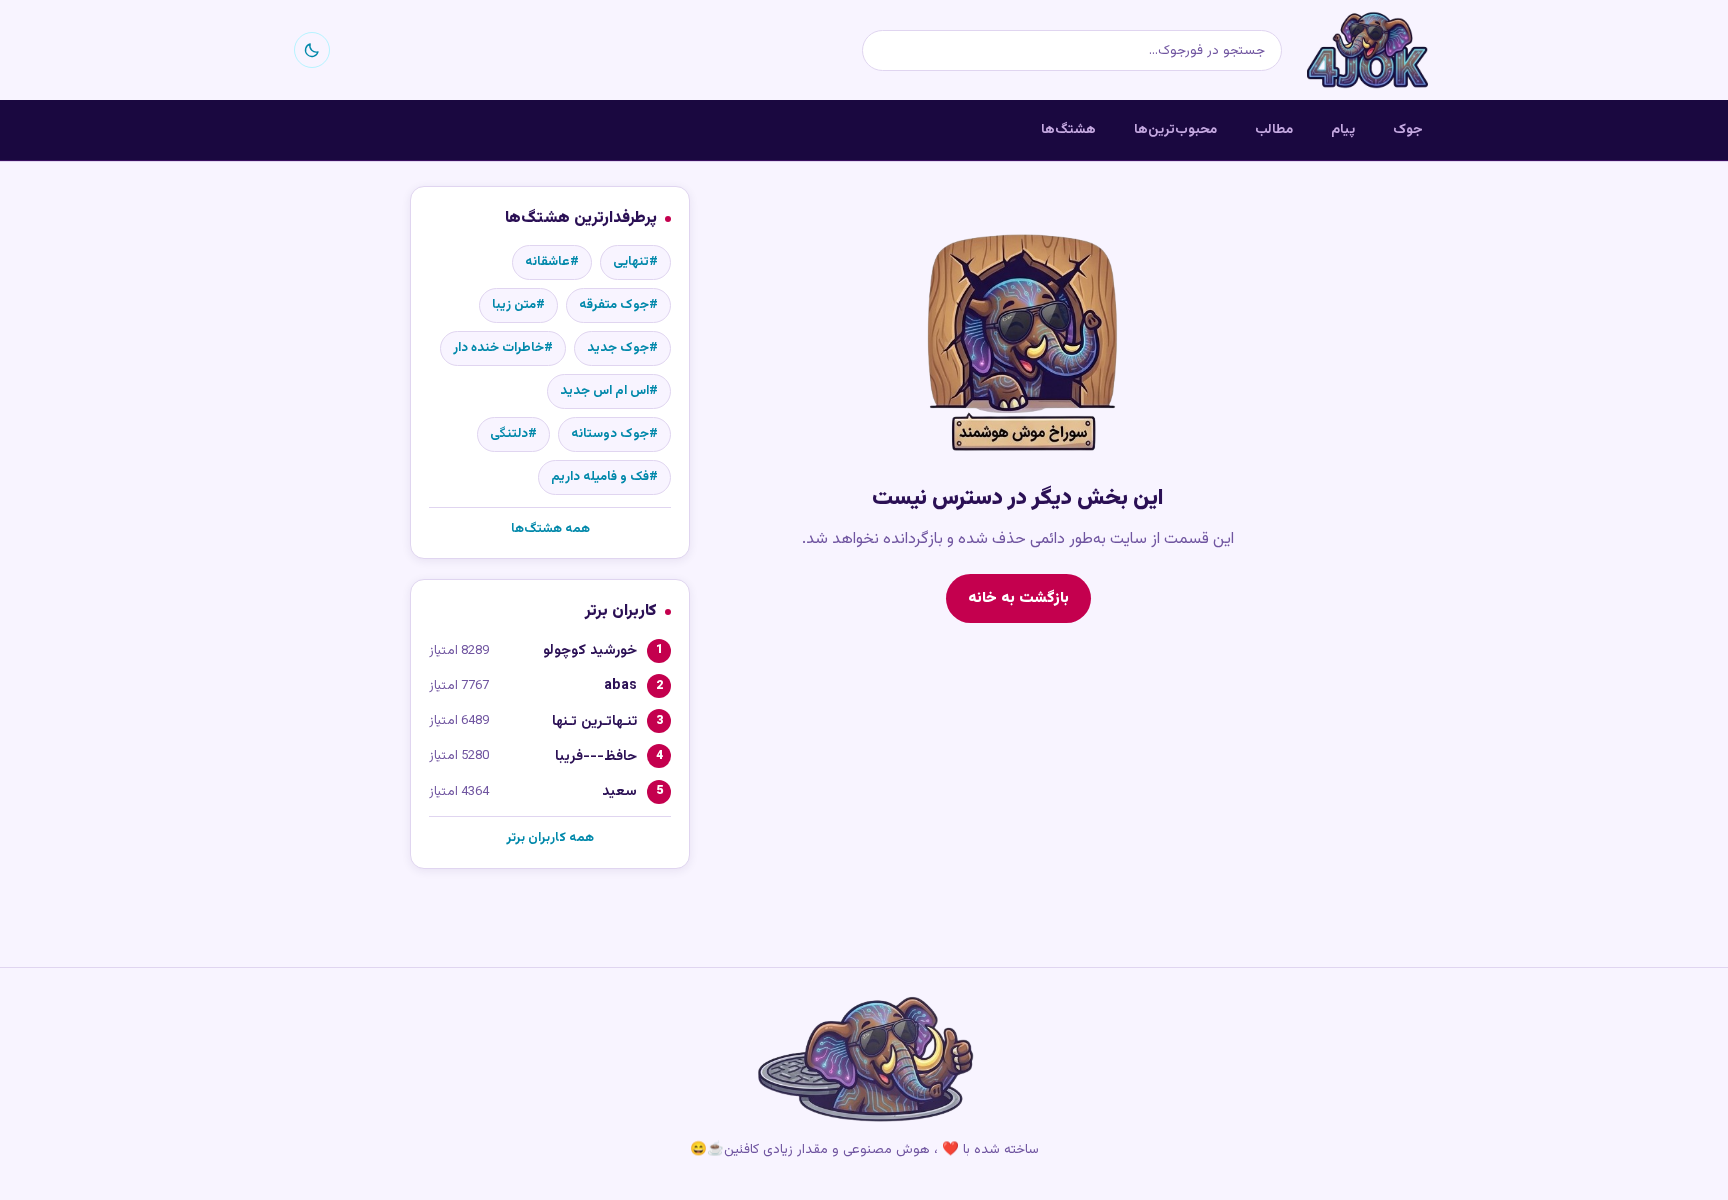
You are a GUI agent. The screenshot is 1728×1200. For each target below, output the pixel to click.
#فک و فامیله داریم (604, 477)
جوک (1408, 129)
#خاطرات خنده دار (503, 348)
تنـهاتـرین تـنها (594, 721)
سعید (619, 791)
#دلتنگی (513, 434)
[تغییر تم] (312, 50)
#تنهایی (635, 262)
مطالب (1274, 129)
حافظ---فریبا (596, 756)
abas (620, 685)
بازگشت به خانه (1018, 598)
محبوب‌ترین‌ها (1175, 129)
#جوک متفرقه (618, 305)
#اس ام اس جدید (609, 391)
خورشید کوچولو (590, 650)
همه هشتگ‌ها (550, 529)
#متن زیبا (518, 305)
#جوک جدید (622, 348)
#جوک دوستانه (614, 434)
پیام (1343, 129)
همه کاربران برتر (550, 838)
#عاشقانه (552, 262)
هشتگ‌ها (1068, 129)
